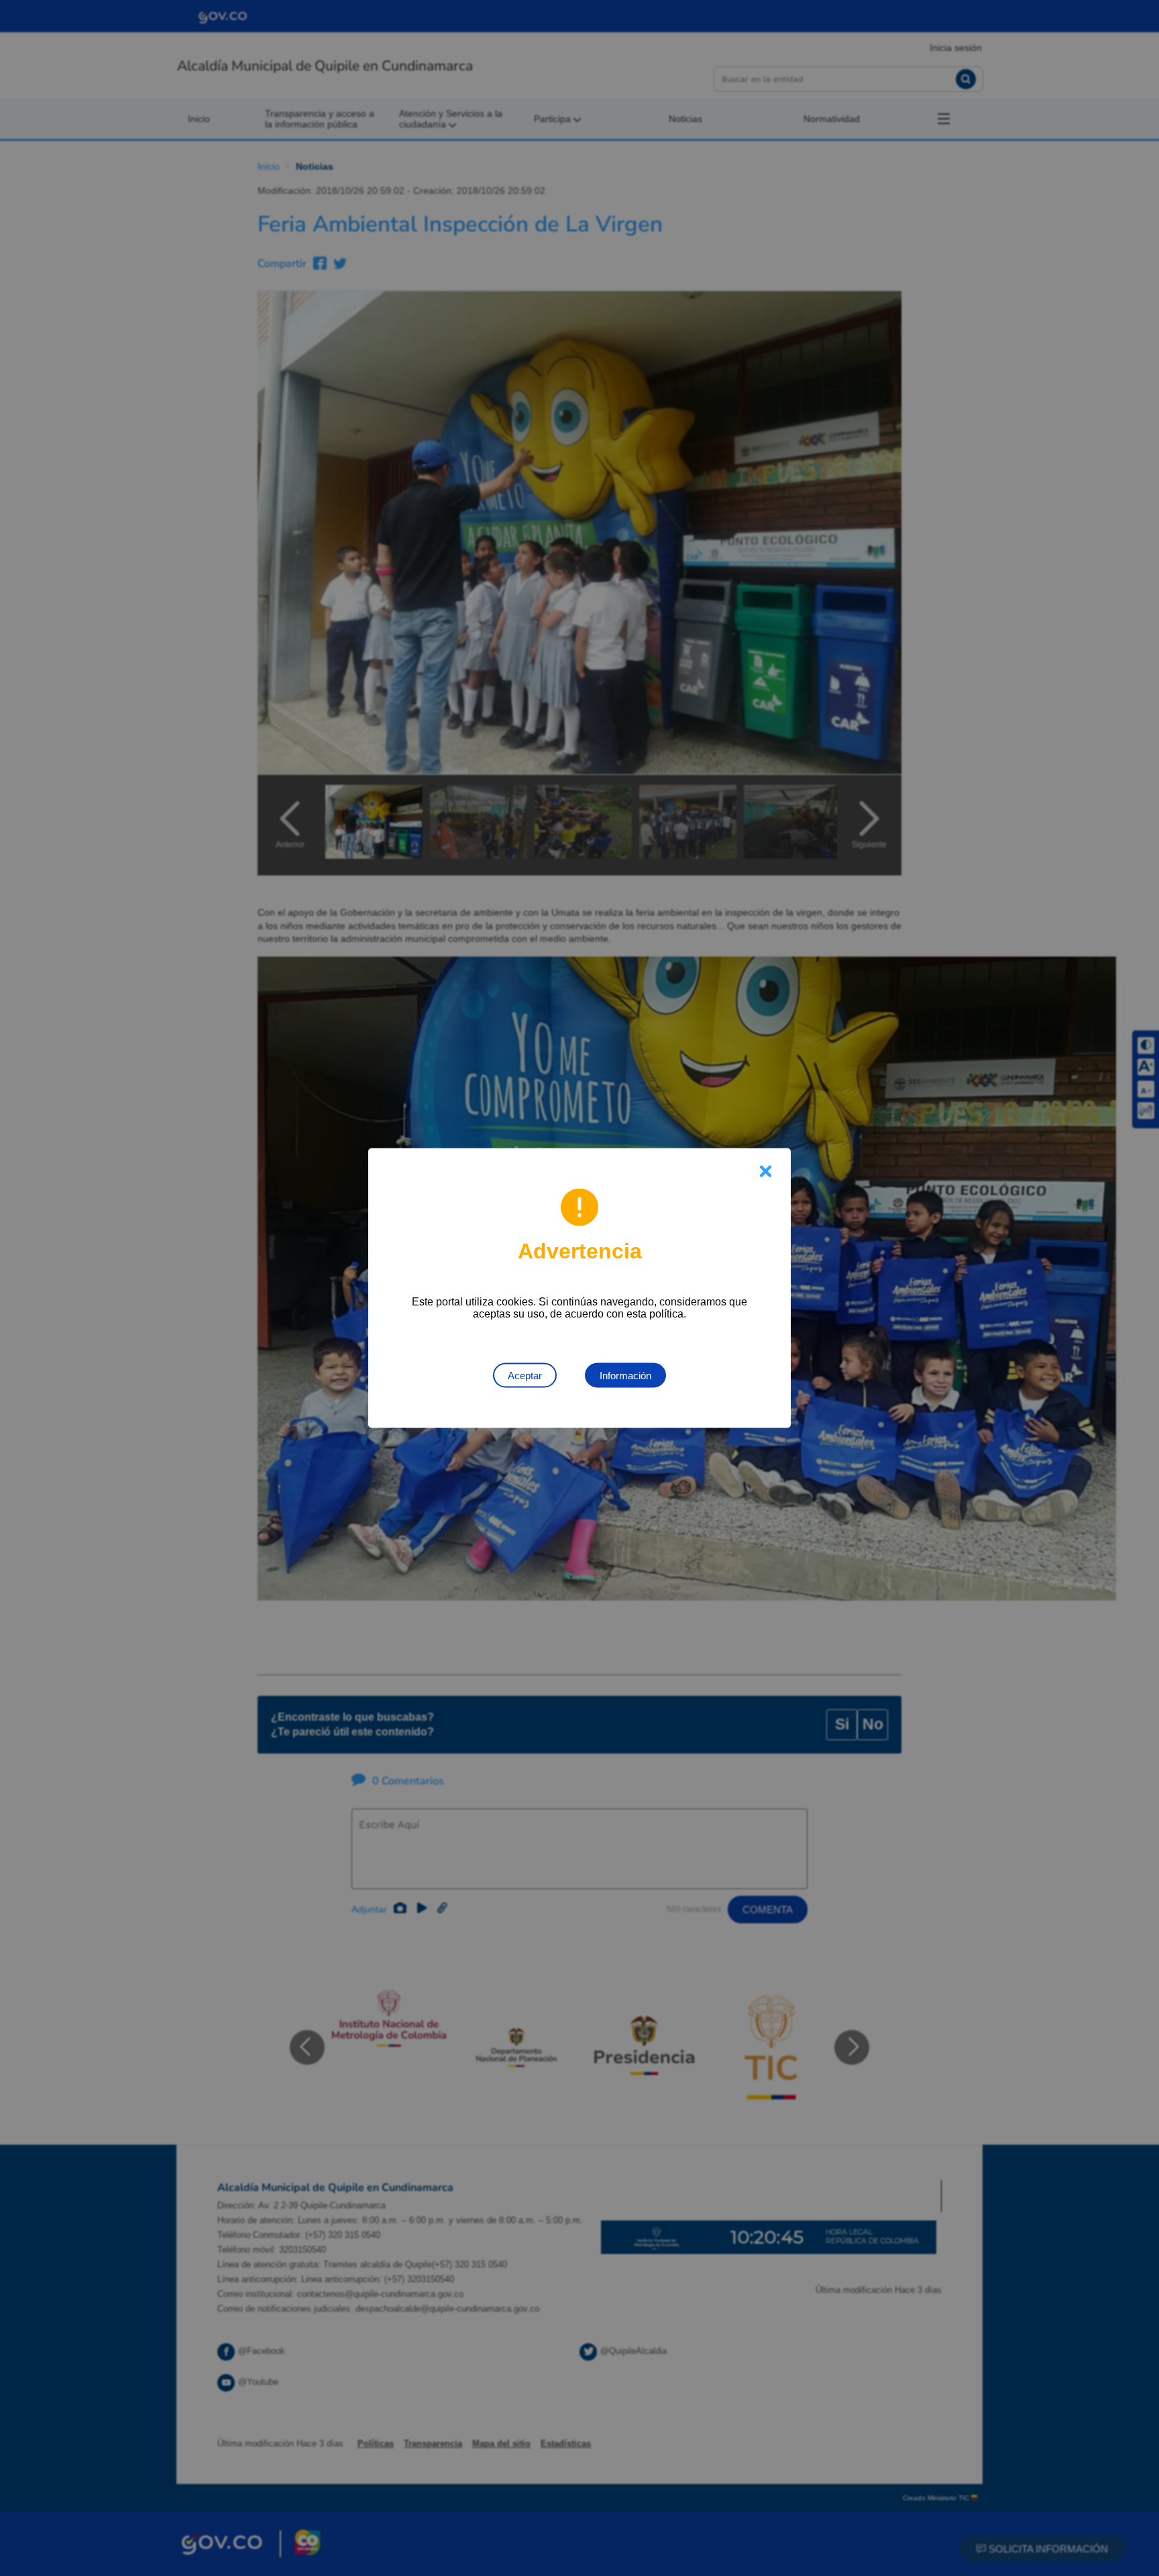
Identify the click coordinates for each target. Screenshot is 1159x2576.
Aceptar (525, 1376)
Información (625, 1376)
